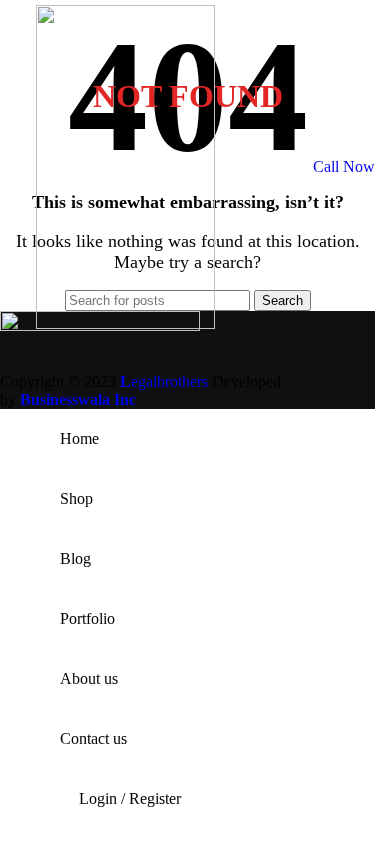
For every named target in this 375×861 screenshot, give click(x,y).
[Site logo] (125, 323)
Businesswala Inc (78, 399)
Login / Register (130, 798)
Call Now (344, 166)
